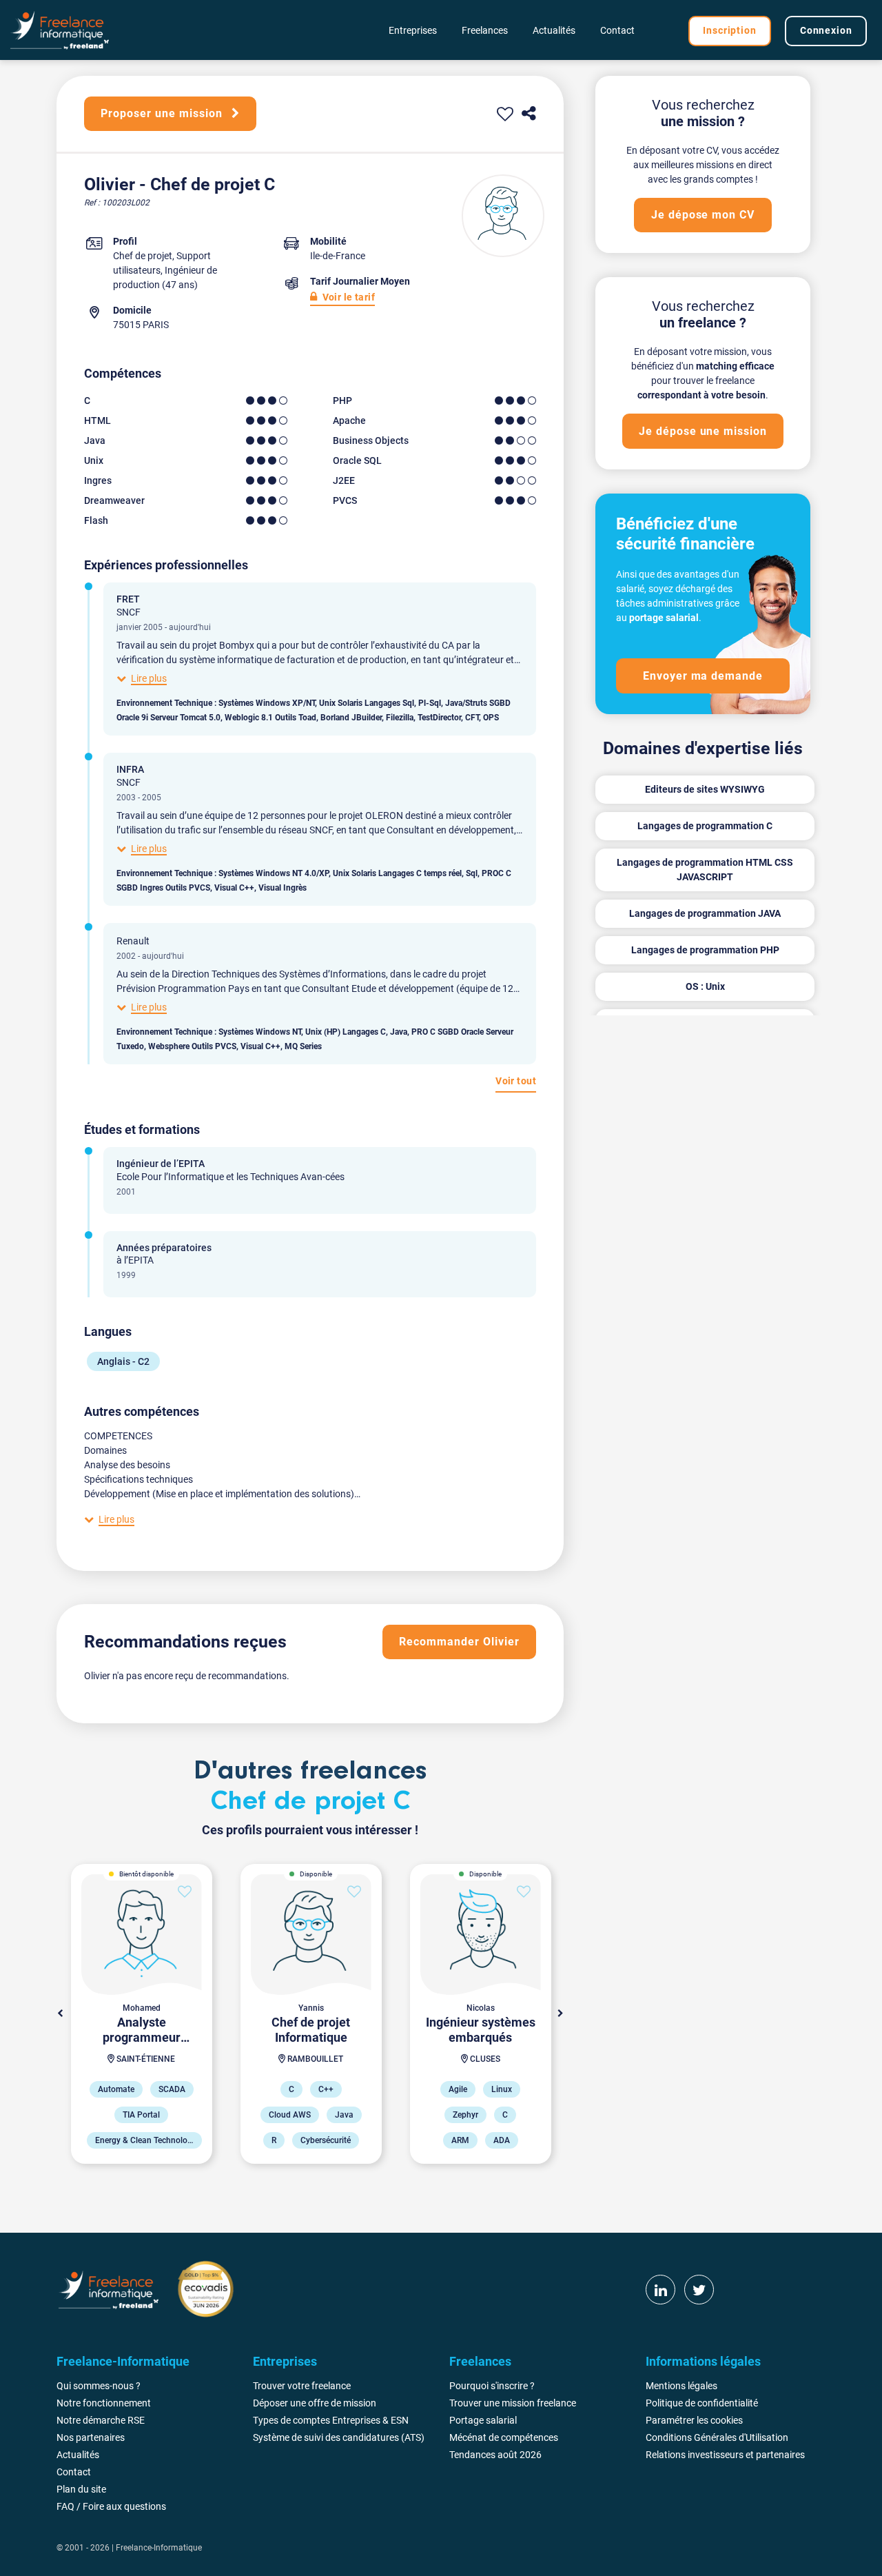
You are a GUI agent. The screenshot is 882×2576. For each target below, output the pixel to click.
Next (560, 2014)
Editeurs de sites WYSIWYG (705, 789)
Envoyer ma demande (703, 676)
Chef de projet (143, 256)
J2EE (344, 480)
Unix (94, 460)
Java (95, 440)
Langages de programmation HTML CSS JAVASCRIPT (705, 870)
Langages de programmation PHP (705, 950)
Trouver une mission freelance (513, 2403)
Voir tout (516, 1081)
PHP (342, 400)
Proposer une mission (163, 113)
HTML (98, 420)
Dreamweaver (114, 500)
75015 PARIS (141, 325)
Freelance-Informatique (159, 2548)
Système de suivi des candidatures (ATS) (339, 2437)
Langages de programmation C (705, 826)
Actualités (554, 30)
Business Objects (371, 440)
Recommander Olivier (459, 1642)
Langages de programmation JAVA (705, 913)
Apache (349, 420)
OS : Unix (705, 986)
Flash (96, 520)
